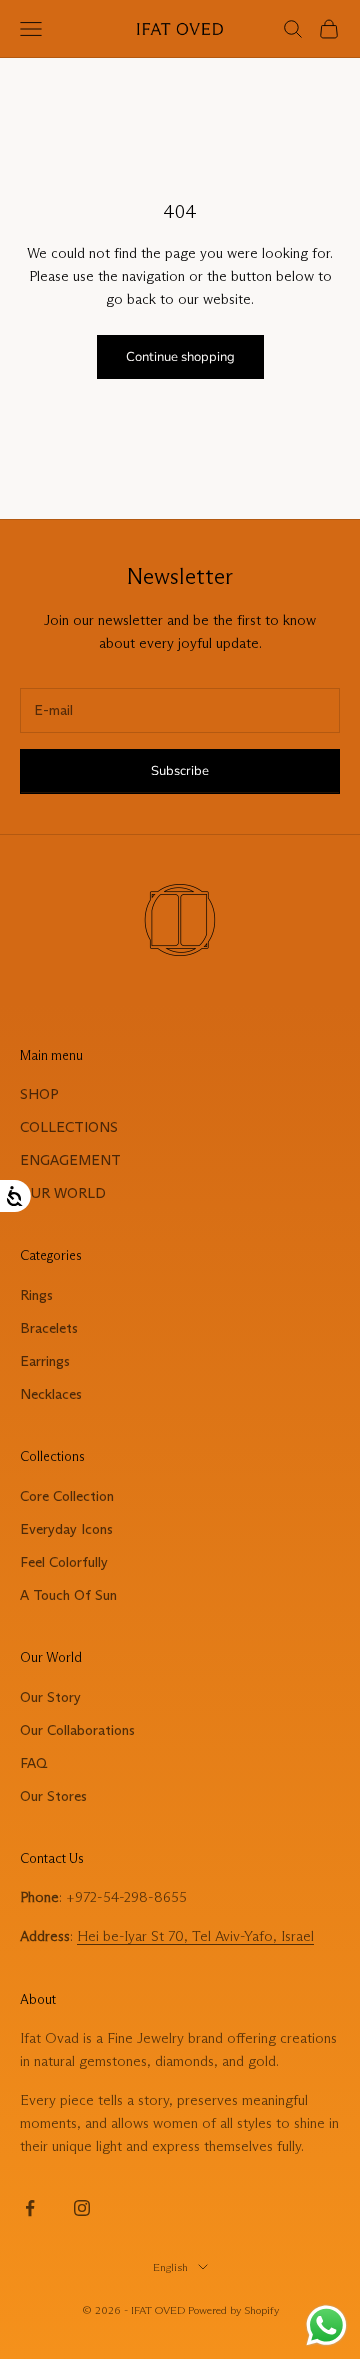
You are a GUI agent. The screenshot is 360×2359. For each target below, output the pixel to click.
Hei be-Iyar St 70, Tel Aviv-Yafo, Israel (195, 1936)
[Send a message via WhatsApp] (326, 2325)
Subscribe (180, 771)
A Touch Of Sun (68, 1595)
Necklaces (51, 1394)
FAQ (33, 1763)
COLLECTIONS (69, 1127)
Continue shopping (180, 357)
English (170, 2267)
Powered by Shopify (233, 2310)
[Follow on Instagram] (82, 2208)
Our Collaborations (77, 1730)
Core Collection (67, 1496)
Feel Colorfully (64, 1562)
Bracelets (49, 1328)
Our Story (50, 1697)
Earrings (45, 1361)
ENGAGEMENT (70, 1160)
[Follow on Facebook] (30, 2208)
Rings (36, 1295)
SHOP (39, 1094)
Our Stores (53, 1796)
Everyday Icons (66, 1529)
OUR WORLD (63, 1193)
